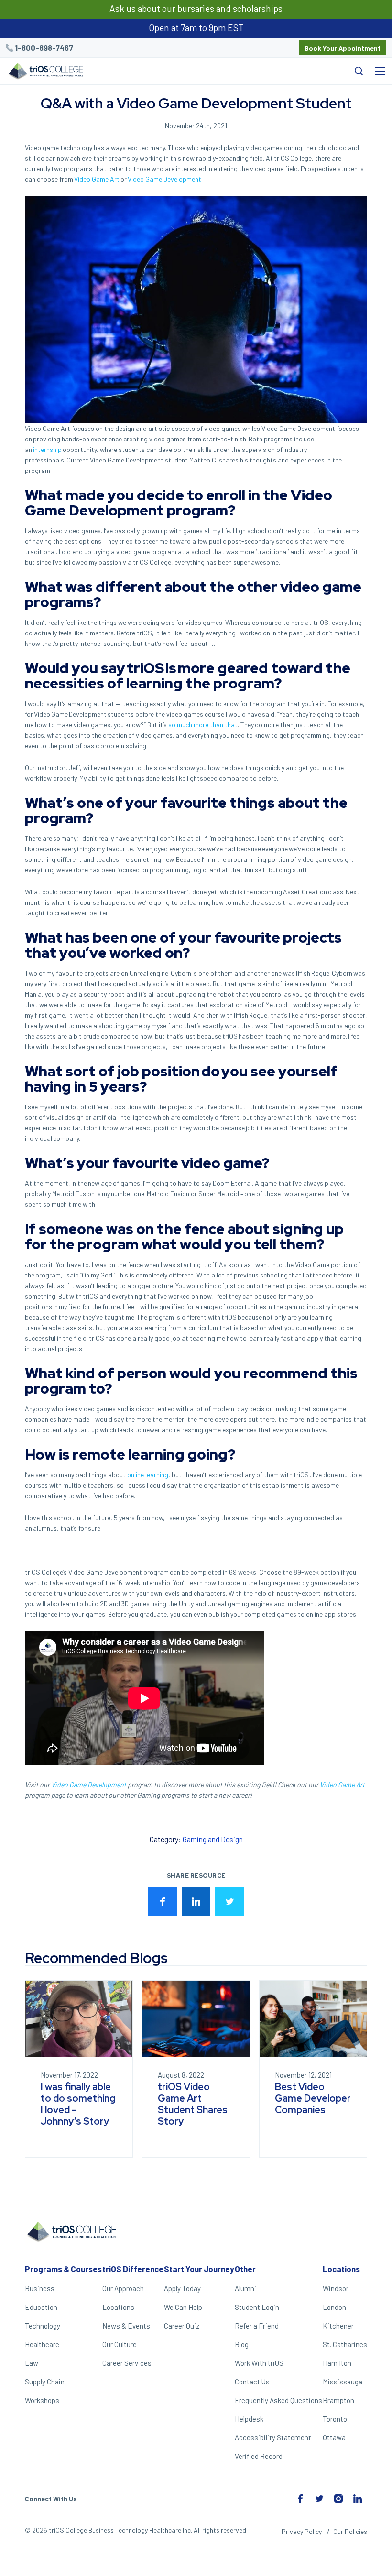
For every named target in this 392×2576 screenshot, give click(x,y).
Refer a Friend (257, 2326)
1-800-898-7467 (44, 48)
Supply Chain (45, 2382)
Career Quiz (182, 2326)
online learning (148, 1475)
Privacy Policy (302, 2531)
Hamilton (337, 2363)
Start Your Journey (199, 2269)
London (334, 2307)
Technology (43, 2326)
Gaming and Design (213, 1839)
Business (40, 2288)
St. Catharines (345, 2344)
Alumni (245, 2288)
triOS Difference (133, 2269)
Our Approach (123, 2288)
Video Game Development (89, 1785)
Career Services (127, 2363)
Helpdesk (249, 2419)
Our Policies (350, 2531)
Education (41, 2307)
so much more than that (203, 724)
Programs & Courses (63, 2269)
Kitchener (338, 2326)
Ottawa (334, 2437)
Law (32, 2363)
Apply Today (182, 2288)
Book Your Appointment (343, 48)
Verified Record (259, 2456)
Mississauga (343, 2382)
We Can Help (183, 2307)
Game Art (351, 1785)
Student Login (257, 2307)
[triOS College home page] (45, 72)
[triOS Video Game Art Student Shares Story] (196, 2019)
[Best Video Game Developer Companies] (313, 2019)
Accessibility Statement (273, 2437)
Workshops (42, 2400)
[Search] (229, 71)
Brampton (338, 2400)
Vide (326, 1785)
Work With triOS (259, 2363)
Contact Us (252, 2382)
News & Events (126, 2326)
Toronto (335, 2419)
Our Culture (120, 2344)
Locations (118, 2307)
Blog (242, 2344)
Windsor (336, 2288)
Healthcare (42, 2344)
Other (245, 2269)
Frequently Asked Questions (278, 2400)
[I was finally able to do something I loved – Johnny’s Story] (79, 2019)
